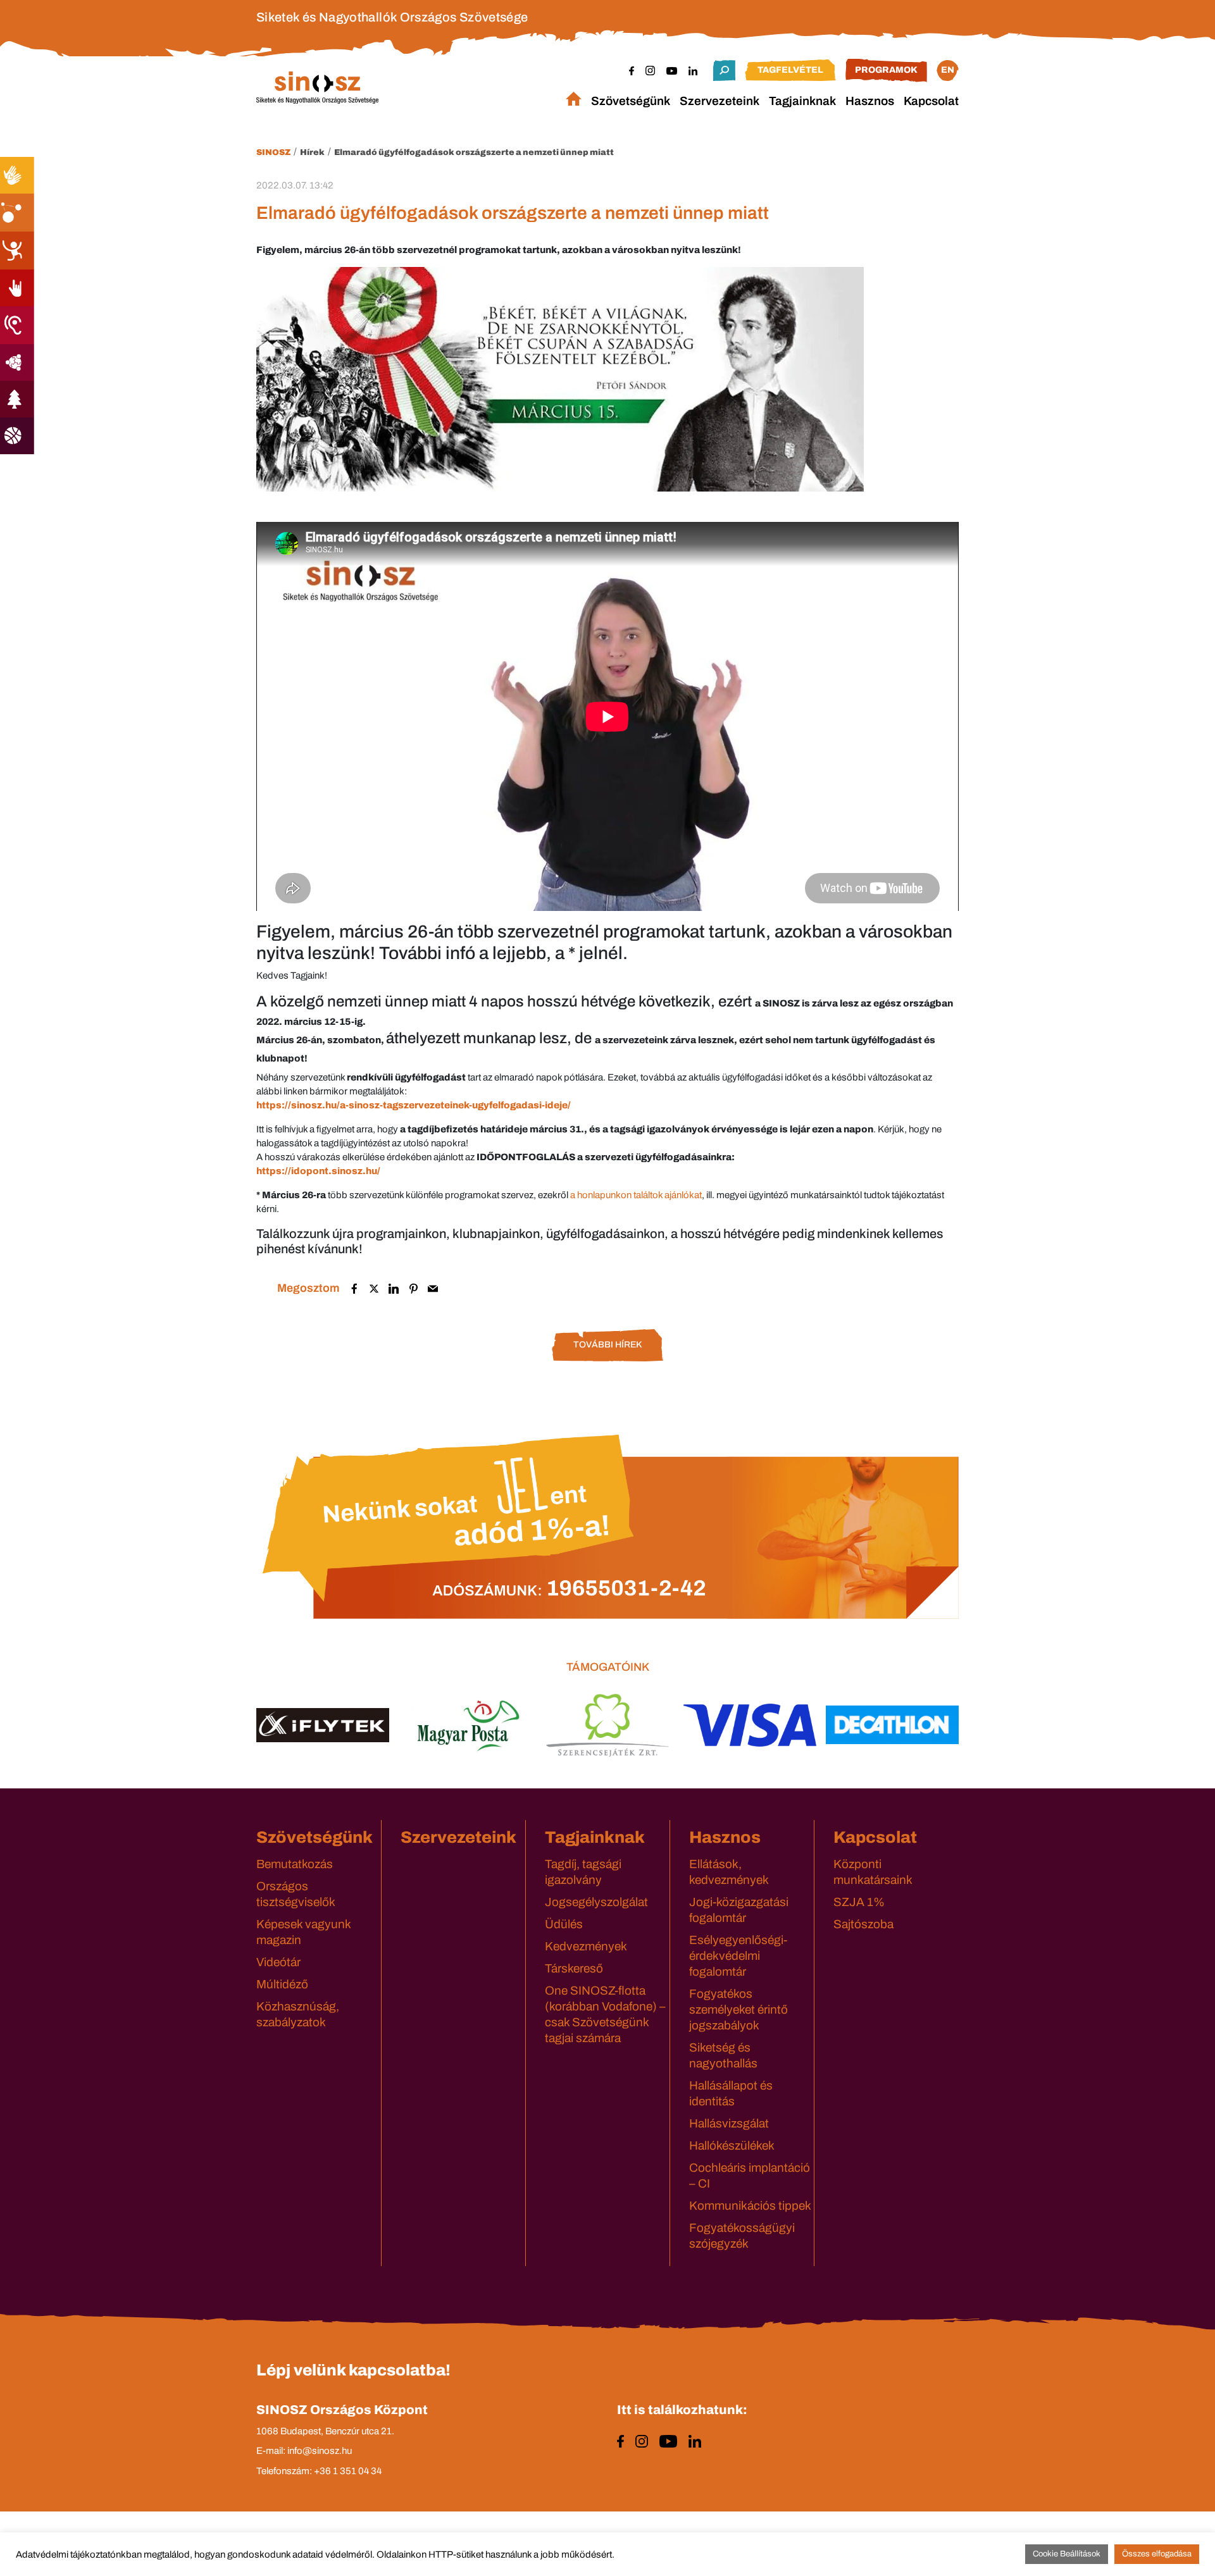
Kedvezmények (586, 1946)
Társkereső (574, 1968)
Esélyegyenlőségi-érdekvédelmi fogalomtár (738, 1956)
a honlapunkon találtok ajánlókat (636, 1195)
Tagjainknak (802, 101)
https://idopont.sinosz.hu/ (318, 1171)
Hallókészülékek (732, 2146)
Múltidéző (282, 1984)
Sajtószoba (863, 1924)
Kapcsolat (931, 101)
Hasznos (870, 101)
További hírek (607, 1345)
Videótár (278, 1962)
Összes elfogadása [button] (1157, 2554)
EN (948, 70)
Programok (886, 70)
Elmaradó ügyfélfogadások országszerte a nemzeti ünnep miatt (474, 152)
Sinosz (273, 152)
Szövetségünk (631, 101)
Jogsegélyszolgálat (596, 1902)
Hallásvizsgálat (729, 2123)
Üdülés (564, 1924)
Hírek (312, 152)
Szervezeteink (720, 101)
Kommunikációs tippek (750, 2206)
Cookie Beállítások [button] (1067, 2554)
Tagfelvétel (790, 70)
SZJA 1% (859, 1902)
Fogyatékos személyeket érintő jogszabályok (738, 2009)
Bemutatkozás (295, 1864)
